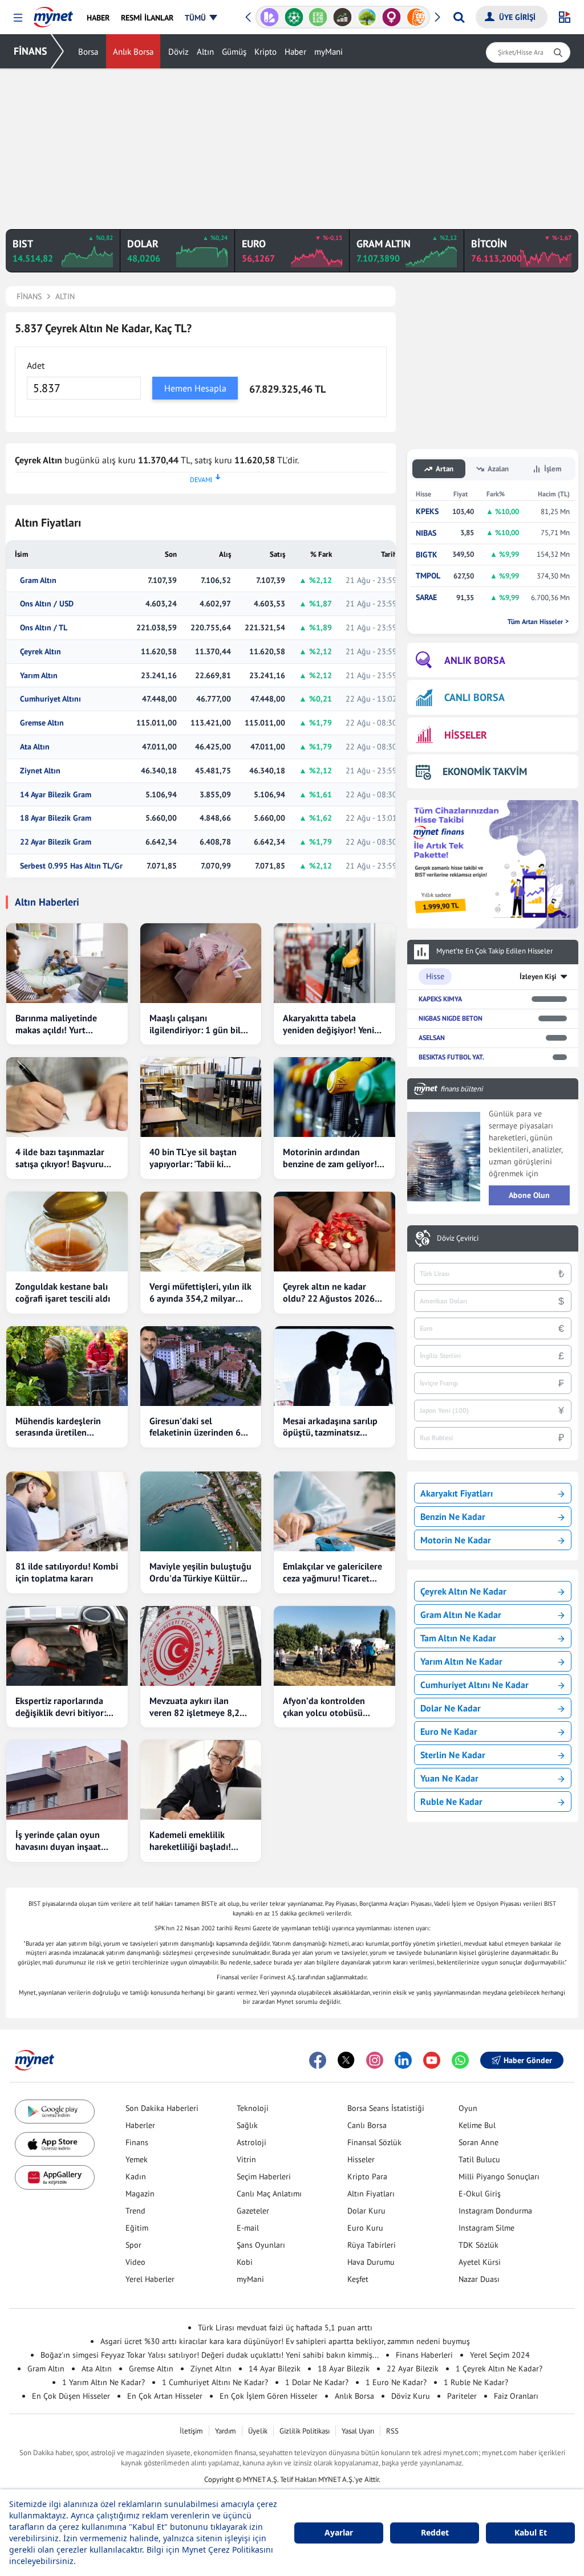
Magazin (140, 2194)
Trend (135, 2211)
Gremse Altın (42, 723)
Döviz (179, 52)
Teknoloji (253, 2108)
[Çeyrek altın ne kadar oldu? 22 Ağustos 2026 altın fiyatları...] (334, 1232)
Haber (295, 52)
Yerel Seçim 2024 (500, 2355)
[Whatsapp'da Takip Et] (460, 2060)
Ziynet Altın (40, 771)
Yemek (137, 2159)
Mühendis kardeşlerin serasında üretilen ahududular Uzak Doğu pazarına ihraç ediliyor (61, 1427)
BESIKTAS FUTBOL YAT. (451, 1057)
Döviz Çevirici (458, 1238)
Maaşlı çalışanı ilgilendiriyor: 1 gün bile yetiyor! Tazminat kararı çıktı (197, 1024)
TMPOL (428, 576)
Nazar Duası (479, 2279)
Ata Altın (35, 747)
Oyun (468, 2108)
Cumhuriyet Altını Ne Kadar (474, 1685)
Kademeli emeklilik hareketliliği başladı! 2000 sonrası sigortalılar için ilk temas (198, 1841)
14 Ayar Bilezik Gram (56, 795)
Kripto (265, 52)
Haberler (140, 2125)
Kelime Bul (477, 2125)
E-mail (248, 2228)
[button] (18, 18)
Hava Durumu (371, 2262)
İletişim (191, 2431)
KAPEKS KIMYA (440, 999)
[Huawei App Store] (55, 2177)
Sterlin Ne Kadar (453, 1755)
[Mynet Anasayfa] (53, 14)
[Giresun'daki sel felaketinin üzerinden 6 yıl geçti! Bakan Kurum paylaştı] (201, 1366)
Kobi (245, 2262)
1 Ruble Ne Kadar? (476, 2382)
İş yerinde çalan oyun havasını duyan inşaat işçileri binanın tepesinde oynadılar (65, 1841)
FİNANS (31, 51)
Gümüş (234, 52)
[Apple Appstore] (55, 2144)
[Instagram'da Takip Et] (375, 2060)
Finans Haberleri (424, 2355)
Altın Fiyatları (371, 2194)
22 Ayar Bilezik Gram (56, 842)
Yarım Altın (39, 676)
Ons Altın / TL (44, 628)
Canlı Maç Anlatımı (269, 2194)
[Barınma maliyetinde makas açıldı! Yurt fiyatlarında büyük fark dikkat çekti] (67, 963)
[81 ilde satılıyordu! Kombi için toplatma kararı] (67, 1511)
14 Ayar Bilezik (275, 2369)
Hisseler (361, 2159)
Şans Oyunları (261, 2245)
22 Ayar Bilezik (413, 2369)
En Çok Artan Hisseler (165, 2396)
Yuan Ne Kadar (449, 1778)
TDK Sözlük (478, 2245)
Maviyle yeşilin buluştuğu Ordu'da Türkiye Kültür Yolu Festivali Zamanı (200, 1572)
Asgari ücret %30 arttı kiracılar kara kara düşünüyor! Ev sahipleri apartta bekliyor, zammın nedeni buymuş (285, 2341)
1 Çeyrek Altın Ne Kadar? (499, 2369)
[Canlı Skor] (294, 17)
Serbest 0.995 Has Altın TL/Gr (71, 866)
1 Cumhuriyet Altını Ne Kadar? (215, 2382)
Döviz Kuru (411, 2396)
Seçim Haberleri (264, 2176)
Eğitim (137, 2228)
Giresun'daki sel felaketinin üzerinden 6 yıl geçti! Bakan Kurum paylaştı (195, 1427)
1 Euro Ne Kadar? (396, 2382)
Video (135, 2262)
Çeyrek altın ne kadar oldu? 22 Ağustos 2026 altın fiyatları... (329, 1293)
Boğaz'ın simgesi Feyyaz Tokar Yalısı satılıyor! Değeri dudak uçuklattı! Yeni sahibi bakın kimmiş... (210, 2355)
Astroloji (252, 2142)
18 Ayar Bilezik (344, 2369)
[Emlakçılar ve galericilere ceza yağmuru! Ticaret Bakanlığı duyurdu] (334, 1511)
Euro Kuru (365, 2228)
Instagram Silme (486, 2228)
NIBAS (426, 533)
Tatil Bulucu (479, 2159)
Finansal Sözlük (374, 2142)
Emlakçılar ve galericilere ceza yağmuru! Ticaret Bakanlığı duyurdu (332, 1572)
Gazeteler (253, 2211)
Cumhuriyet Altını (50, 699)
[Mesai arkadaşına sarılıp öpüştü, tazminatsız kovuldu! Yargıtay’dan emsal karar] (334, 1366)
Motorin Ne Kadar (456, 1540)
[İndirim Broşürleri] (269, 17)
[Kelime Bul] (318, 17)
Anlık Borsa (133, 52)
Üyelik (258, 2431)
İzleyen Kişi (538, 977)
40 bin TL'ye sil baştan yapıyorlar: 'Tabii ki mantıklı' (193, 1158)
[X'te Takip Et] (346, 2060)
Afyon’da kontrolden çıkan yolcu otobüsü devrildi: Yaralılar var (324, 1707)
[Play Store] (55, 2112)
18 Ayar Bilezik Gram (56, 818)
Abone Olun (529, 1195)
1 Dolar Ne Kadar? (317, 2382)
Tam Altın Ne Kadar (458, 1638)
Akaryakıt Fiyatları (457, 1493)
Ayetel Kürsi (480, 2262)
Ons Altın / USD (47, 604)
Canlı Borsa (367, 2125)
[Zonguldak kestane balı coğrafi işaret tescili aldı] (67, 1232)
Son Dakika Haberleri (162, 2108)
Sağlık (247, 2125)
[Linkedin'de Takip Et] (403, 2060)
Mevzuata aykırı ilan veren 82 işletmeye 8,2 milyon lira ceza (194, 1707)
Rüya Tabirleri (372, 2245)
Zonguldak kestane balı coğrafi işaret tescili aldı (63, 1292)
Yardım (226, 2431)
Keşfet (358, 2279)
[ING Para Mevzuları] (416, 17)
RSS (392, 2431)
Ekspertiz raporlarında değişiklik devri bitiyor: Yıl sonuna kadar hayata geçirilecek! (63, 1707)
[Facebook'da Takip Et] (318, 2060)
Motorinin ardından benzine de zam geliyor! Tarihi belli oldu (330, 1158)
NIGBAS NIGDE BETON (451, 1018)
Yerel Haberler (150, 2279)
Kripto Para (367, 2176)
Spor (133, 2245)
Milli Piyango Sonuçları (499, 2176)
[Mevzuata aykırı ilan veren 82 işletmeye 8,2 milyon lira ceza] (201, 1646)
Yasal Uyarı (358, 2431)
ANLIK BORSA (475, 660)
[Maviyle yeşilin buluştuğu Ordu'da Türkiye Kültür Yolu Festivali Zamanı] (201, 1511)
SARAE (426, 598)
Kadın (136, 2176)
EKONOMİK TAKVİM (485, 771)
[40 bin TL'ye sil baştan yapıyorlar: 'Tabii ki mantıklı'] (201, 1097)
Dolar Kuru (366, 2211)
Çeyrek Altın (40, 652)
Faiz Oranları (516, 2396)
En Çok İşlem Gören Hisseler (269, 2396)
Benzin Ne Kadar (453, 1517)
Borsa (88, 52)
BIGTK (427, 555)
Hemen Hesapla (195, 388)
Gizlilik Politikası (305, 2431)
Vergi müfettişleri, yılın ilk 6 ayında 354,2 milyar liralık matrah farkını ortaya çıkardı (200, 1293)
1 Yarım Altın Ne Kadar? (104, 2382)
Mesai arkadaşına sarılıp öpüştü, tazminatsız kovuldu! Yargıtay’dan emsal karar (330, 1427)
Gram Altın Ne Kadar (461, 1615)
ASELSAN (432, 1038)
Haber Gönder (528, 2060)
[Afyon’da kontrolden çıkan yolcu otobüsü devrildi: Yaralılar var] (334, 1646)
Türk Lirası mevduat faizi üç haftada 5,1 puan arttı (285, 2328)
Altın (205, 52)
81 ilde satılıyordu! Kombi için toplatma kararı (67, 1572)
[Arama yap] (459, 17)
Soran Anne (478, 2142)
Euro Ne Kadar (449, 1731)
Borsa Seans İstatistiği (386, 2108)
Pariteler (462, 2396)
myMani (328, 52)
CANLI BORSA (474, 697)
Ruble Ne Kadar (451, 1801)
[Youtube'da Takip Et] (432, 2060)
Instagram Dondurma (495, 2211)
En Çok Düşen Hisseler (71, 2396)
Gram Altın (38, 580)
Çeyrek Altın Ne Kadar (463, 1591)
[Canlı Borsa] (342, 17)
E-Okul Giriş (480, 2194)
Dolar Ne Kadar (451, 1708)
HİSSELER (466, 735)
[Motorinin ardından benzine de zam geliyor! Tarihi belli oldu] (334, 1097)
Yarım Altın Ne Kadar (461, 1661)
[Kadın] (392, 17)
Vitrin (246, 2159)
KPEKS (427, 511)
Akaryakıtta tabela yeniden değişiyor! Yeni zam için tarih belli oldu (330, 1024)
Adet (36, 365)
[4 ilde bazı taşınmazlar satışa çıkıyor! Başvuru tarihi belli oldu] (67, 1097)
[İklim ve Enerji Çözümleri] (367, 17)
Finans (137, 2142)
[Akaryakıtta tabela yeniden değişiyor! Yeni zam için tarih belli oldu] (334, 963)
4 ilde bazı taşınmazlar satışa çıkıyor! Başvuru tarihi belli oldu (60, 1158)
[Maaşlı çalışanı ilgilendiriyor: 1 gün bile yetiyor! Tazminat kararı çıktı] (201, 963)
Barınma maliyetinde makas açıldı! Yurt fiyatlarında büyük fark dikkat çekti (60, 1024)
